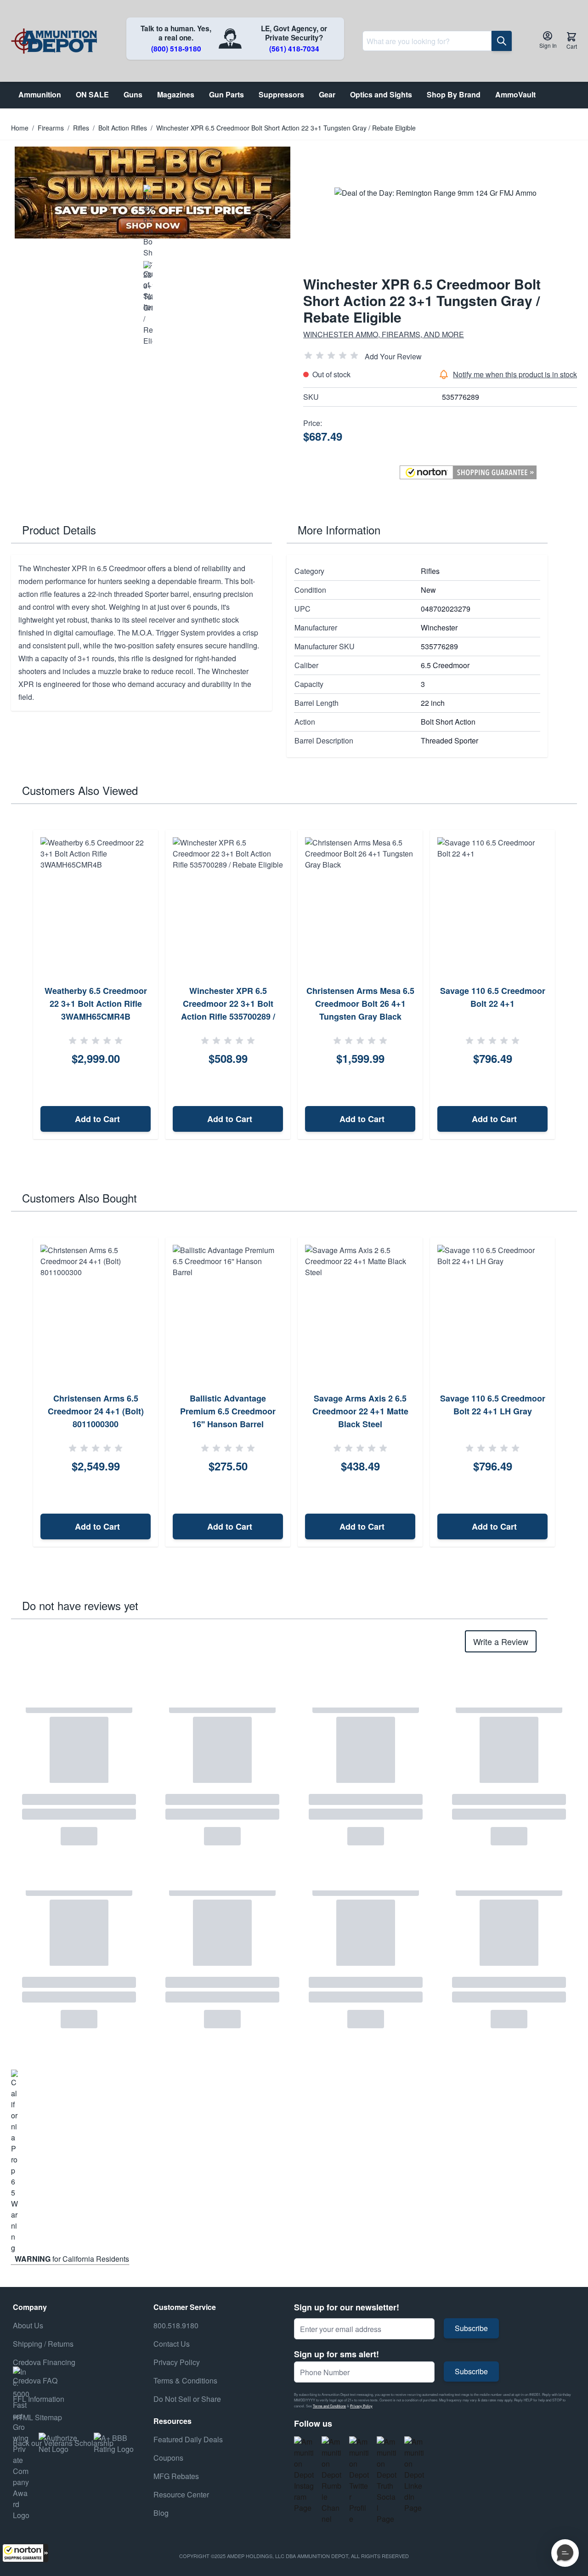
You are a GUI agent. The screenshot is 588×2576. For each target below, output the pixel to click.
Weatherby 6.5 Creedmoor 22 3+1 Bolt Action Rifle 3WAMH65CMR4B (96, 1004)
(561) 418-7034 (294, 49)
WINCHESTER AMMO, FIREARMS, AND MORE (384, 334)
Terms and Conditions (329, 2406)
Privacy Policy (361, 2406)
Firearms (51, 128)
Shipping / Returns (43, 2344)
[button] (25, 2553)
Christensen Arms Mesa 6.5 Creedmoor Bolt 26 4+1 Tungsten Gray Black (360, 1004)
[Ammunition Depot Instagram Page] (304, 2475)
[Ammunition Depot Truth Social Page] (387, 2480)
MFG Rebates (176, 2476)
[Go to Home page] (54, 41)
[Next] (567, 985)
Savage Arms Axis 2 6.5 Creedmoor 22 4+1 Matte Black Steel (360, 1411)
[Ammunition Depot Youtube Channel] (332, 2480)
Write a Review (501, 1641)
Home (20, 128)
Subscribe (471, 2328)
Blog (161, 2513)
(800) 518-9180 (176, 49)
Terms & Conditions (185, 2380)
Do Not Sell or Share (187, 2399)
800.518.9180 (176, 2325)
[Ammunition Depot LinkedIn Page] (414, 2475)
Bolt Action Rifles (123, 128)
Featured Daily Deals (188, 2439)
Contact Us (172, 2344)
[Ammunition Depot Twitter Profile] (359, 2480)
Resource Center (181, 2494)
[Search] (502, 41)
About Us (28, 2325)
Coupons (168, 2458)
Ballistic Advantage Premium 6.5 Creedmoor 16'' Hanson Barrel (228, 1411)
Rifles (81, 128)
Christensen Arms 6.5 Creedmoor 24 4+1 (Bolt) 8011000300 (96, 1411)
